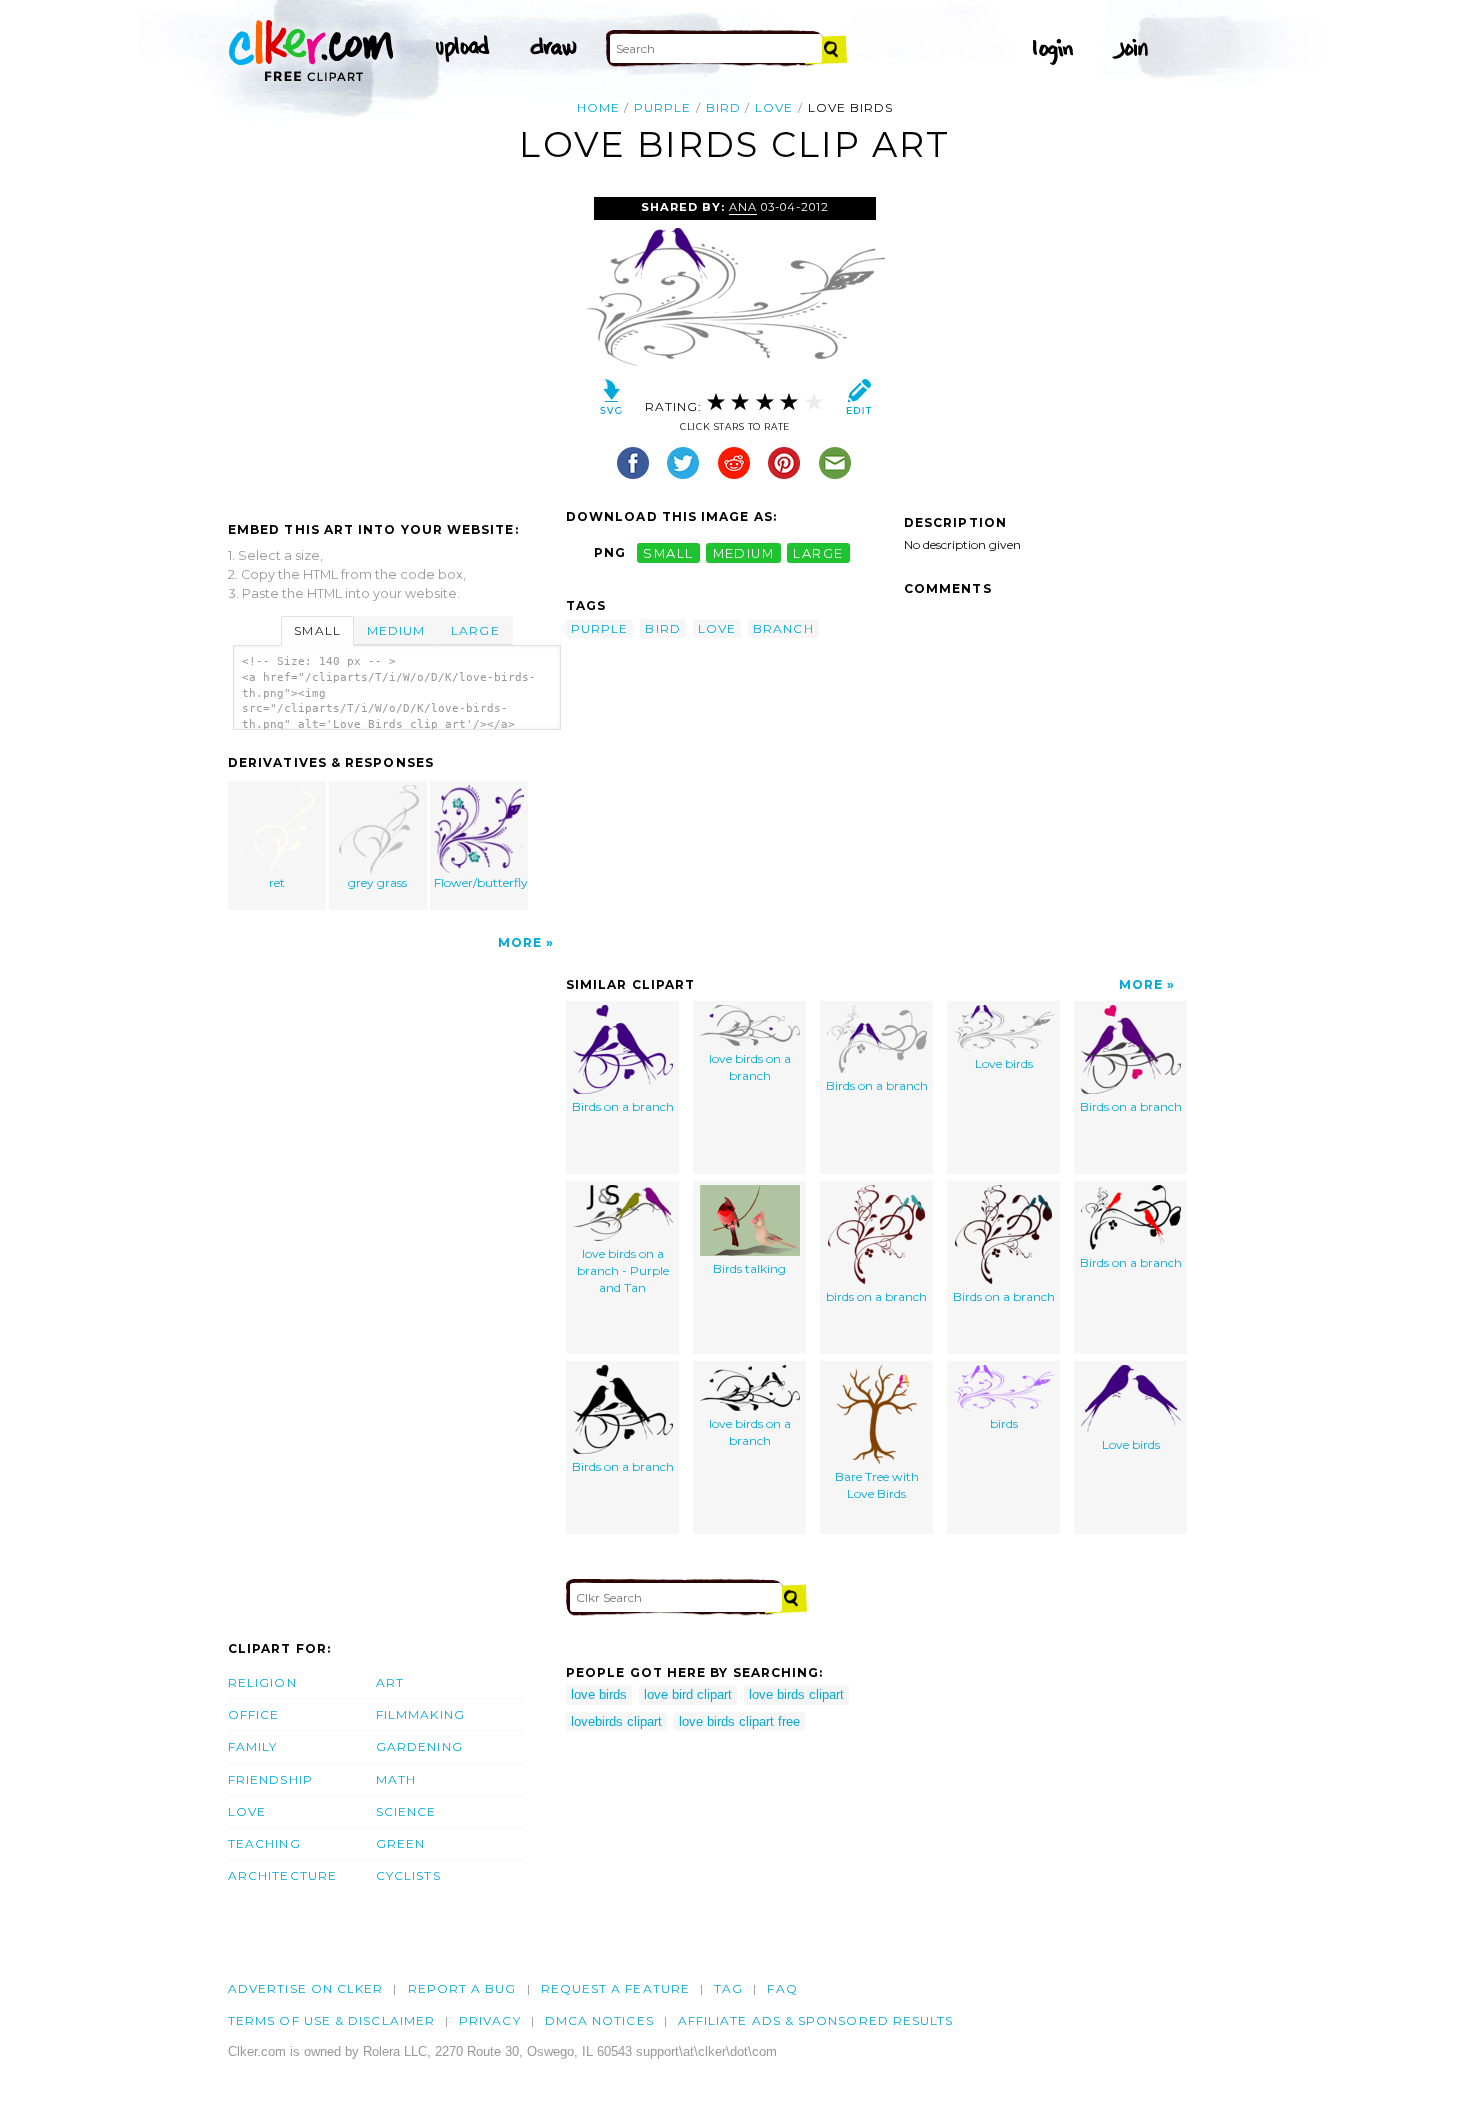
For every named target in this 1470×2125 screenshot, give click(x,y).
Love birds (1004, 1063)
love (774, 107)
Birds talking (749, 1268)
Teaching (264, 1843)
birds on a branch (876, 1296)
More (520, 942)
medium (744, 552)
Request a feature (615, 1988)
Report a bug (462, 1988)
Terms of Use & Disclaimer (331, 2020)
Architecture (282, 1875)
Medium (396, 630)
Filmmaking (420, 1714)
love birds (599, 1694)
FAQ (782, 1988)
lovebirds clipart (616, 1721)
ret (277, 882)
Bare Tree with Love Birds (877, 1485)
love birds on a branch (750, 1067)
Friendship (270, 1779)
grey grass (377, 882)
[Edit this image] (858, 401)
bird (723, 107)
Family (252, 1746)
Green (400, 1843)
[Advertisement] (396, 347)
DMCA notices (599, 2020)
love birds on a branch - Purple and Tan (623, 1270)
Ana (743, 207)
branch (783, 628)
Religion (262, 1682)
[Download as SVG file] (611, 401)
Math (396, 1779)
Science (406, 1811)
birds (1004, 1423)
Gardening (419, 1746)
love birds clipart (796, 1694)
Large (475, 630)
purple (662, 107)
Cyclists (408, 1875)
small (668, 552)
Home (598, 107)
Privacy (490, 2020)
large (818, 552)
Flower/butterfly (481, 882)
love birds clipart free (739, 1721)
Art (390, 1682)
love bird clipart (688, 1694)
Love (247, 1811)
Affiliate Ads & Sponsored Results (816, 2020)
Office (253, 1714)
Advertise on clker (305, 1988)
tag (728, 1988)
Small (317, 630)
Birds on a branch (623, 1106)
